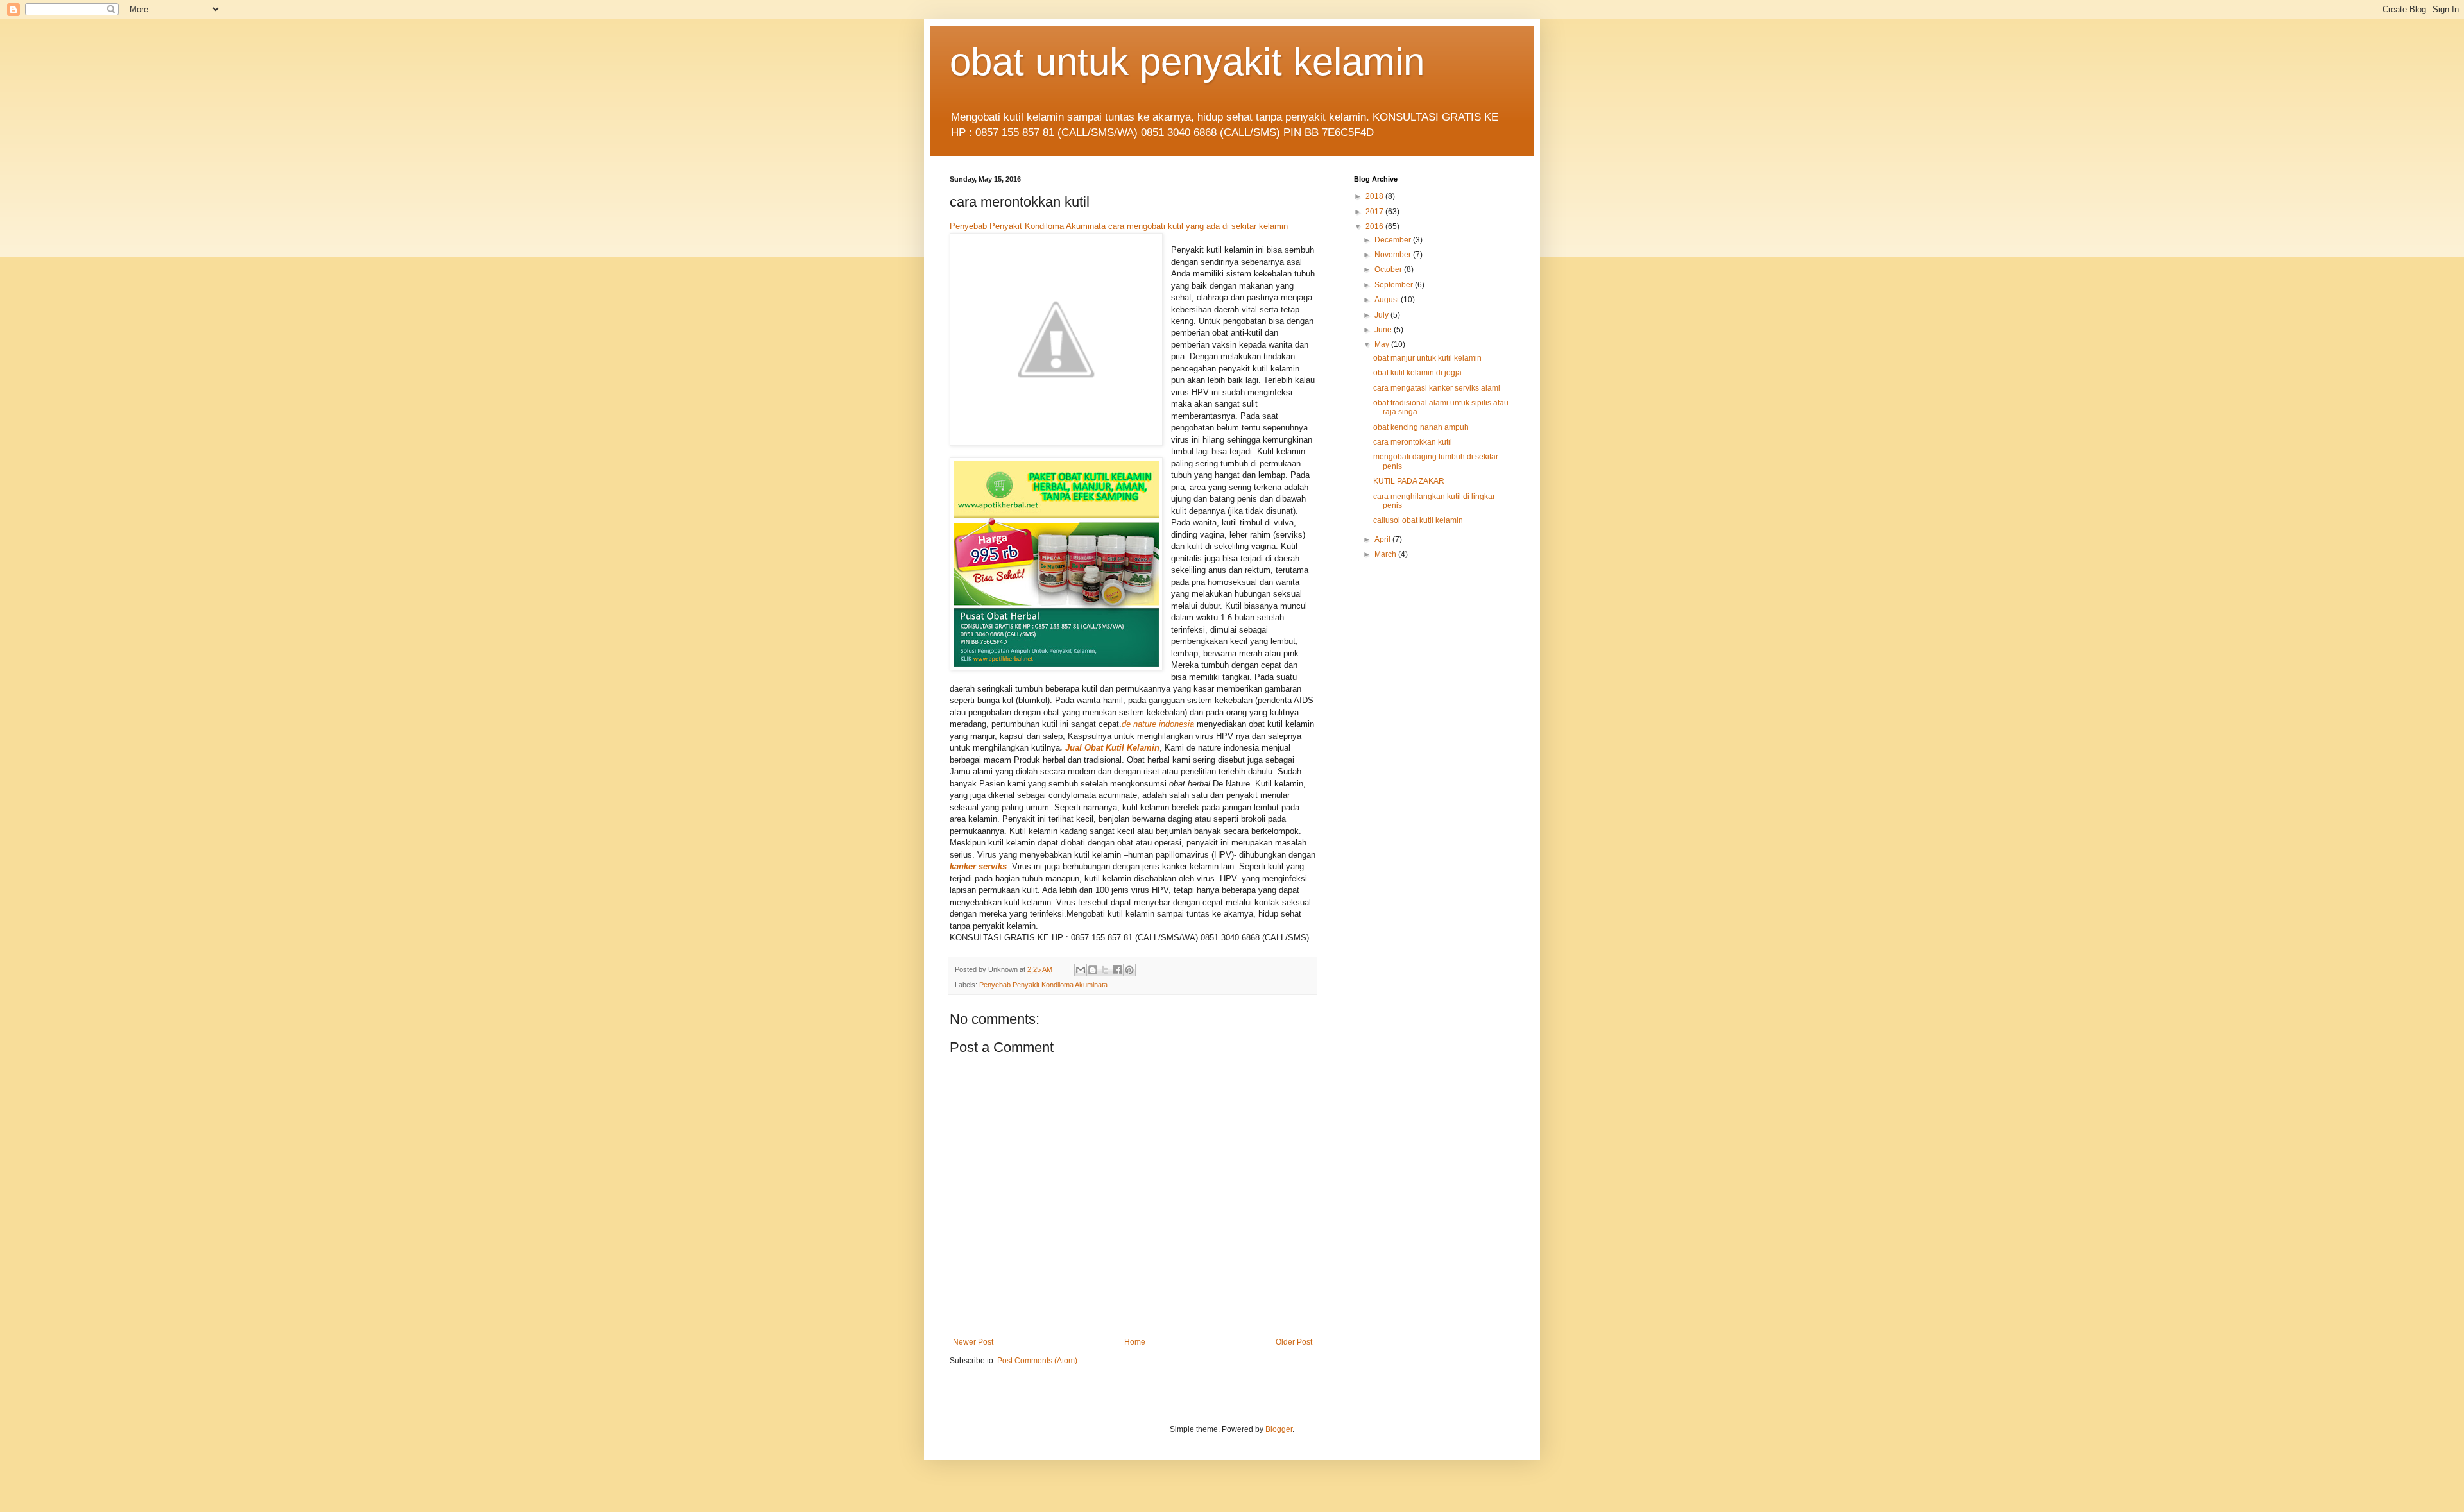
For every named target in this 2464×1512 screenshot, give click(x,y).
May (1383, 344)
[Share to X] (1105, 970)
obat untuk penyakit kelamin (1187, 62)
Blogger (1279, 1429)
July (1382, 315)
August (1388, 300)
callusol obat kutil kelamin (1418, 520)
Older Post (1294, 1342)
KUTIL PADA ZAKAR (1409, 481)
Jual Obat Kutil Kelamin (1112, 748)
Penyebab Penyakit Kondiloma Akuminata (1028, 226)
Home (1135, 1342)
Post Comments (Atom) (1037, 1361)
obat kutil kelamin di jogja (1417, 373)
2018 (1375, 196)
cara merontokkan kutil (1413, 442)
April (1383, 539)
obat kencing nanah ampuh (1421, 427)
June (1384, 330)
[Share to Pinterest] (1129, 970)
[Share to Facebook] (1117, 970)
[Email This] (1081, 970)
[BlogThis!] (1093, 970)
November (1394, 255)
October (1389, 269)
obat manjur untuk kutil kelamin (1427, 358)
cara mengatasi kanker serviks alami (1437, 388)
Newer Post (973, 1342)
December (1394, 240)
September (1395, 285)
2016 (1375, 226)
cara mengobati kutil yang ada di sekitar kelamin (1198, 226)
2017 (1375, 212)
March (1386, 554)
